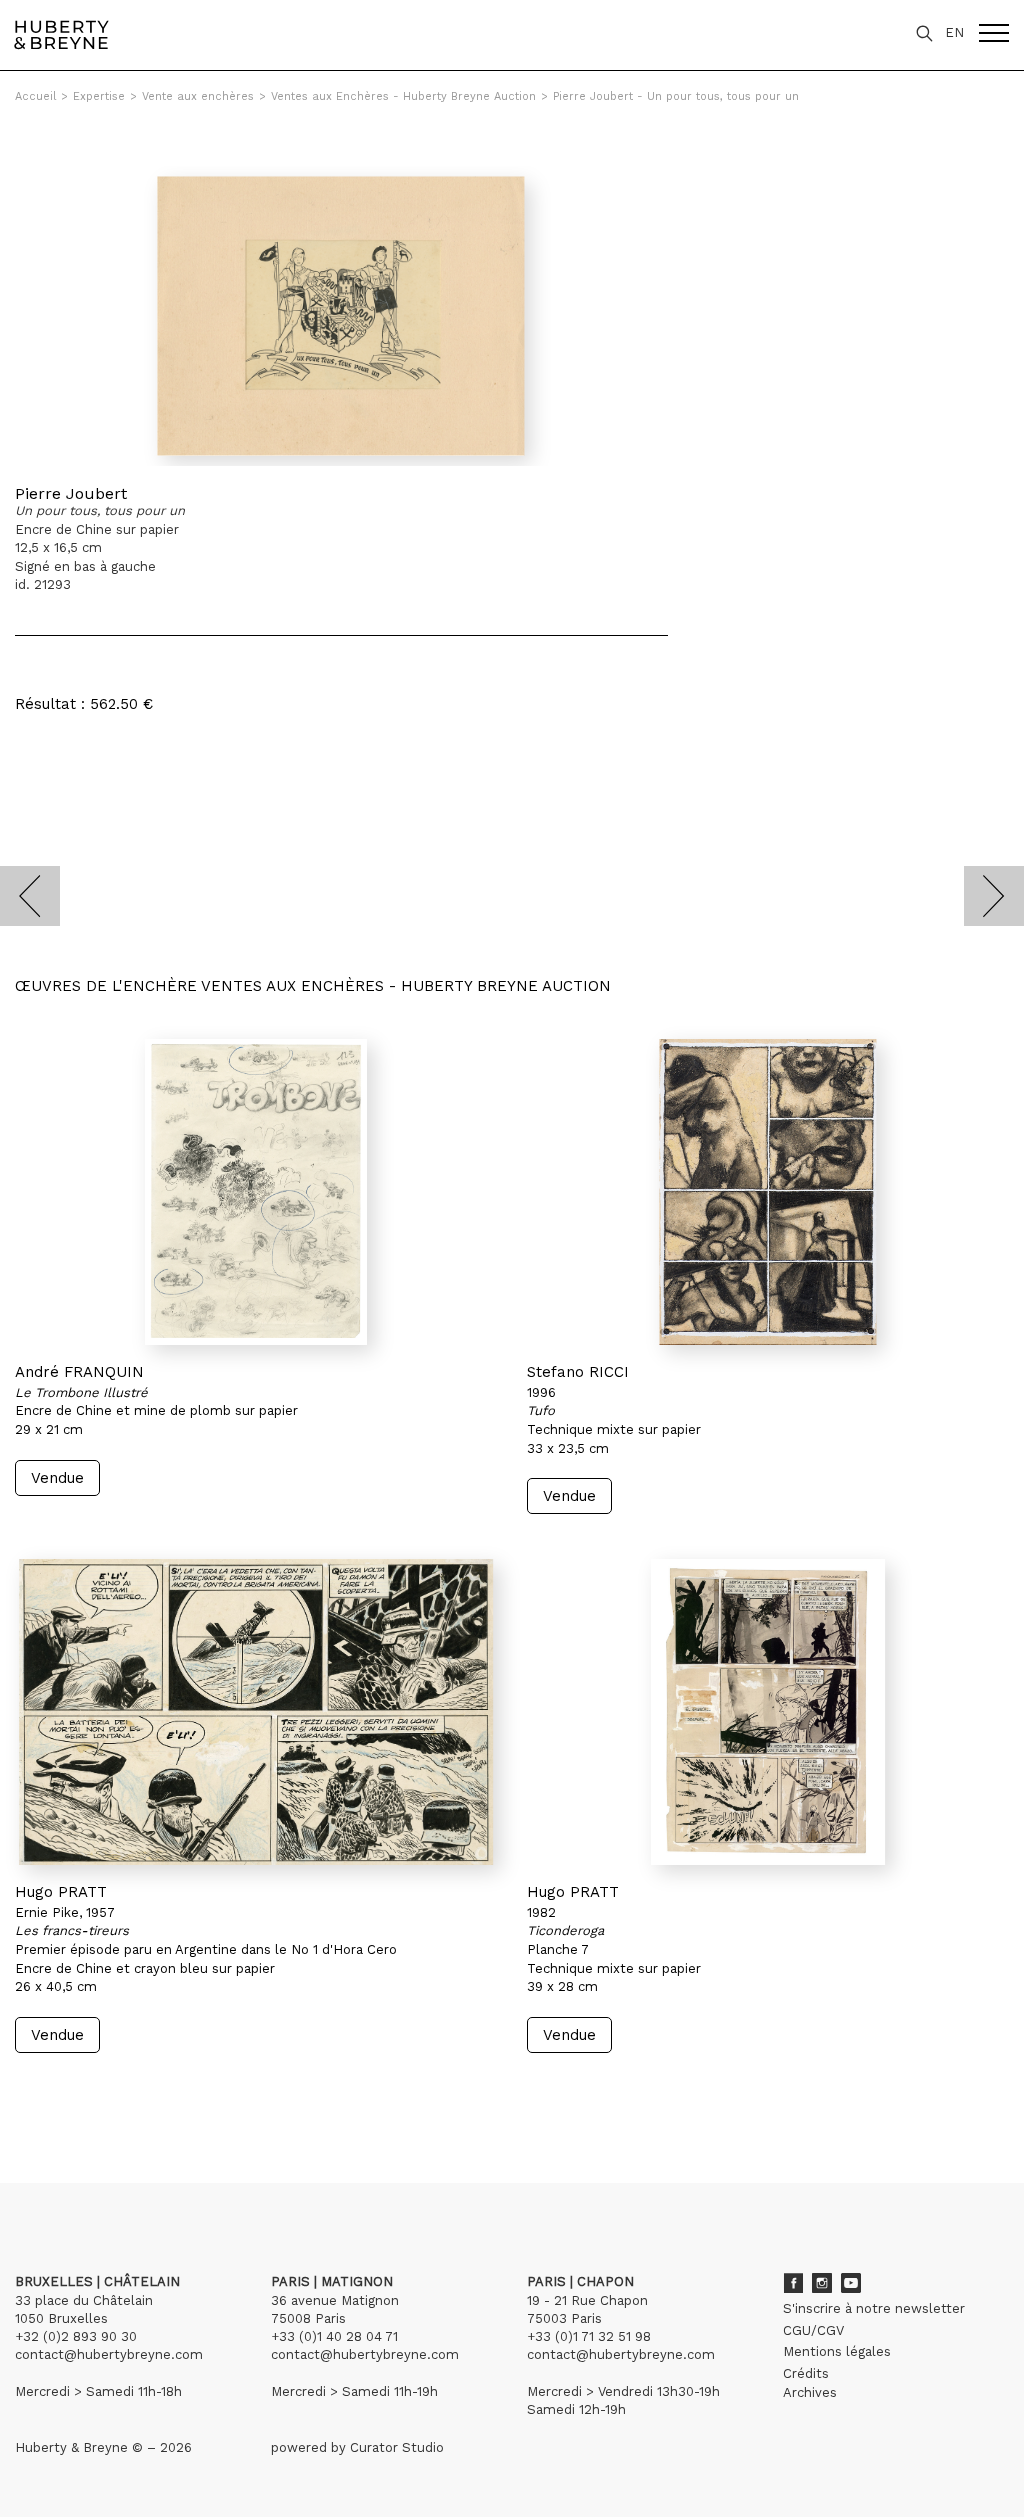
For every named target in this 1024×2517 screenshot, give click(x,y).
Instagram (822, 2283)
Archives (810, 2392)
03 (72, 2090)
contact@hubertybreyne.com (109, 2354)
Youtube (851, 2283)
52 (135, 2090)
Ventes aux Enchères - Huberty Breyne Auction (403, 96)
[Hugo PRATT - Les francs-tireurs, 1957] (256, 1712)
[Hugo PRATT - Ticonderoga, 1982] (768, 1712)
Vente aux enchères (198, 96)
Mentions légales (837, 2351)
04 (92, 2090)
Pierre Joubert (71, 493)
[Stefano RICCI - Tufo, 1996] (768, 1192)
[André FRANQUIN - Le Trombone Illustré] (256, 1192)
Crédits (806, 2373)
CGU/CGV (813, 2330)
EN (954, 32)
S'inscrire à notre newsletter (874, 2308)
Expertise (99, 96)
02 (52, 2090)
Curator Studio (397, 2447)
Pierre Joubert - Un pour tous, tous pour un (676, 96)
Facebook (793, 2283)
